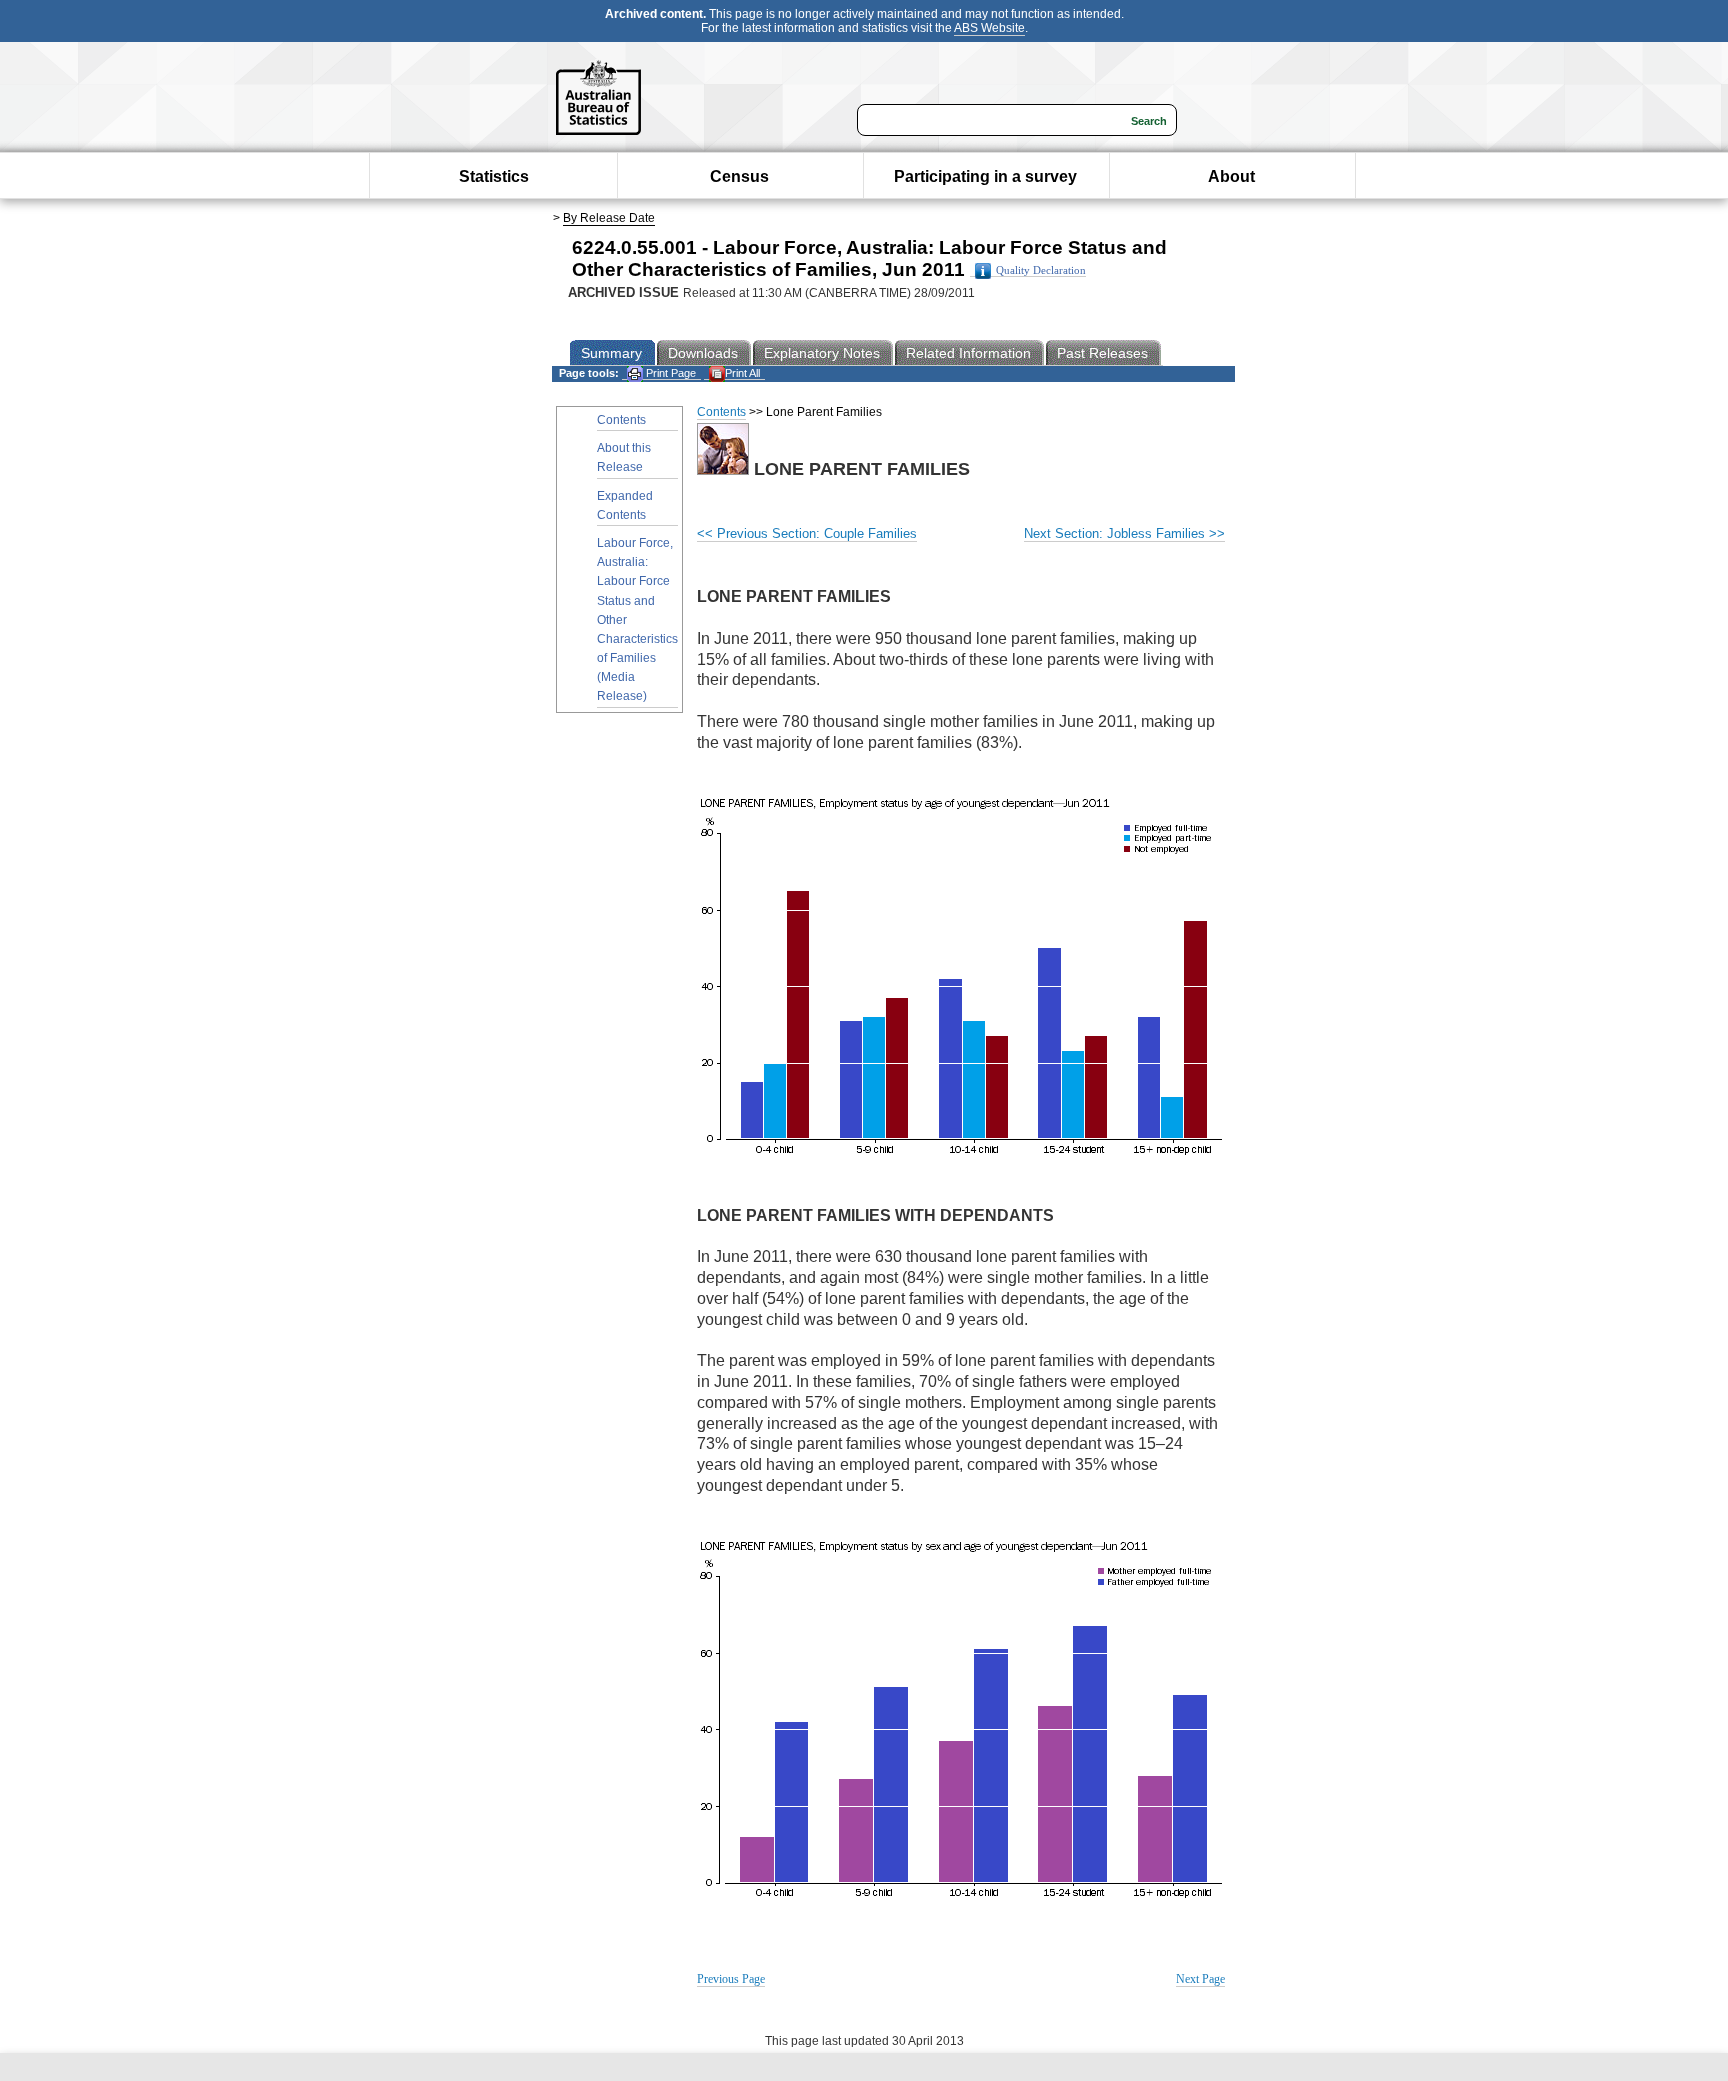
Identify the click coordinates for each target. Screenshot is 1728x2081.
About (1231, 176)
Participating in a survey (985, 176)
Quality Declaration (1041, 270)
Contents (621, 420)
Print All (742, 373)
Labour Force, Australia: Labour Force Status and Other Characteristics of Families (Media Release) (637, 620)
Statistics (494, 176)
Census (739, 176)
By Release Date (609, 218)
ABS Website (989, 28)
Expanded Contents (625, 505)
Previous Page (731, 1979)
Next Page (1200, 1979)
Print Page (669, 373)
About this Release (624, 457)
